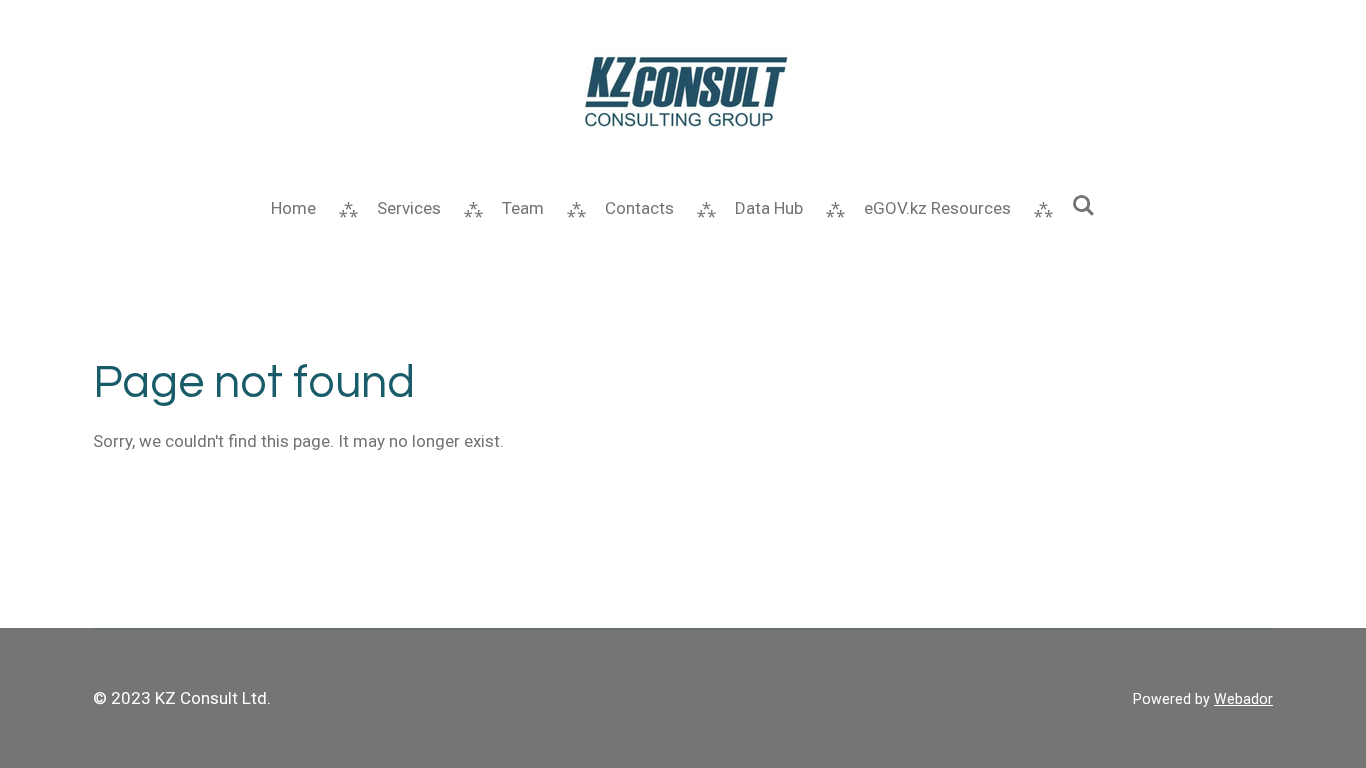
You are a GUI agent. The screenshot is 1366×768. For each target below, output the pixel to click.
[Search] (1084, 206)
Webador (1243, 699)
